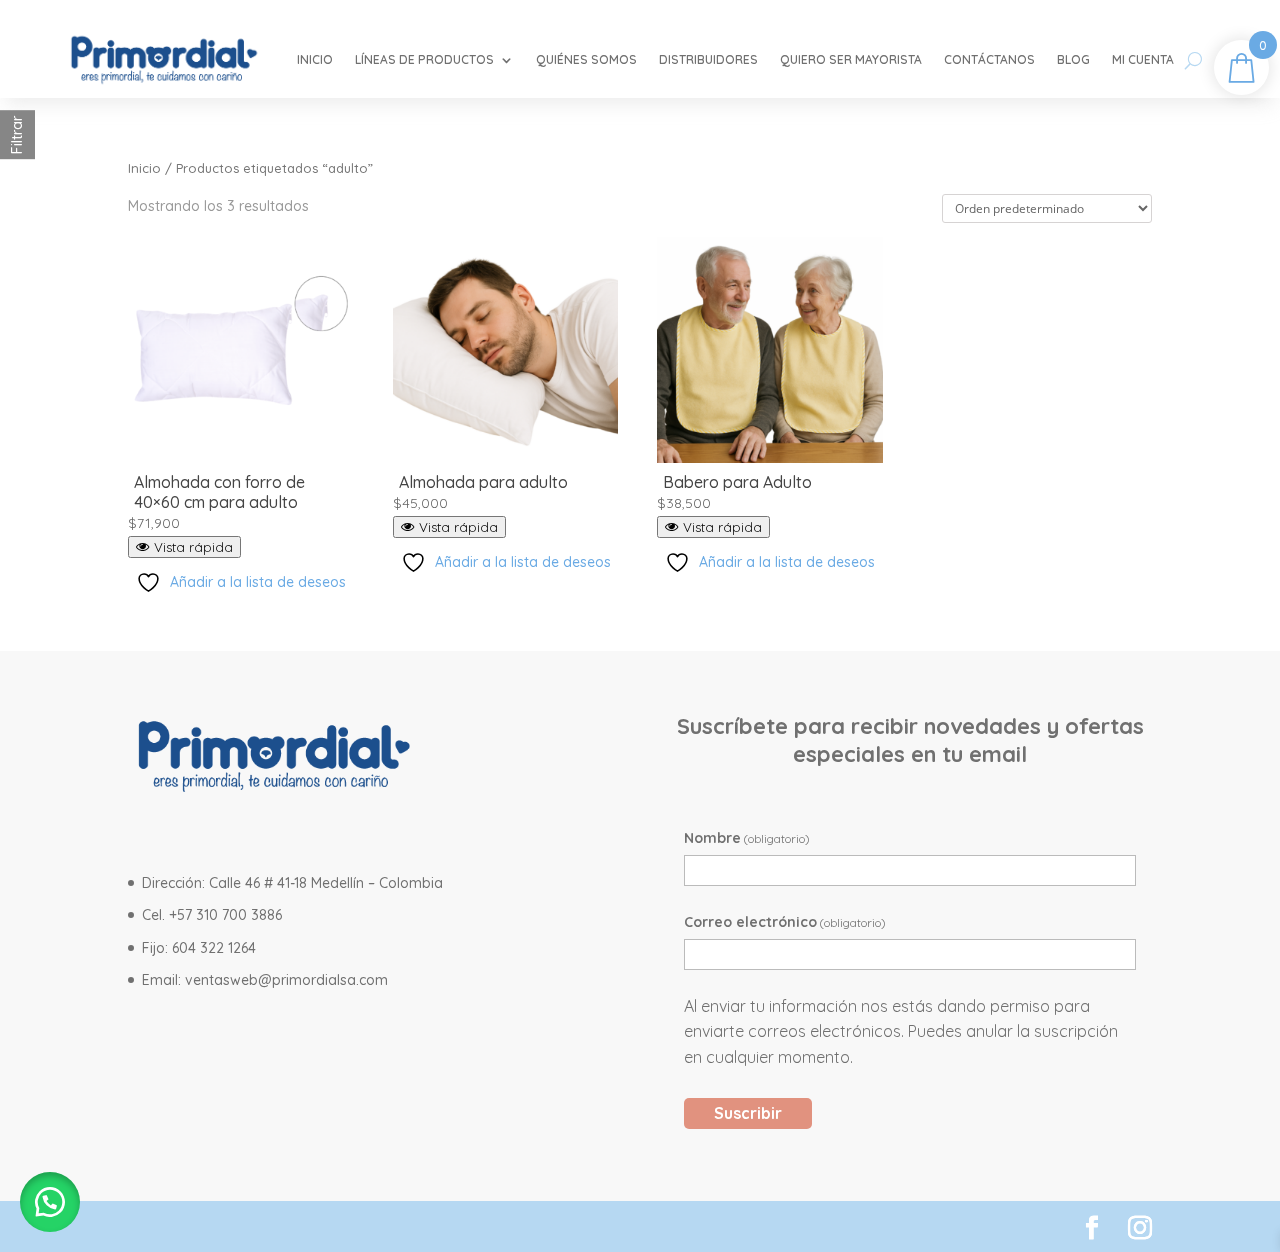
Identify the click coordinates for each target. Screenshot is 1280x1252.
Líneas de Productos (424, 59)
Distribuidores (708, 59)
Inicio (315, 59)
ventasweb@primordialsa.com (286, 980)
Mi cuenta (1143, 59)
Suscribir (748, 1113)
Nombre (747, 838)
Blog (1073, 59)
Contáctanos (989, 59)
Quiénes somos (586, 59)
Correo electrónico (785, 922)
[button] (50, 1202)
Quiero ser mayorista (851, 59)
